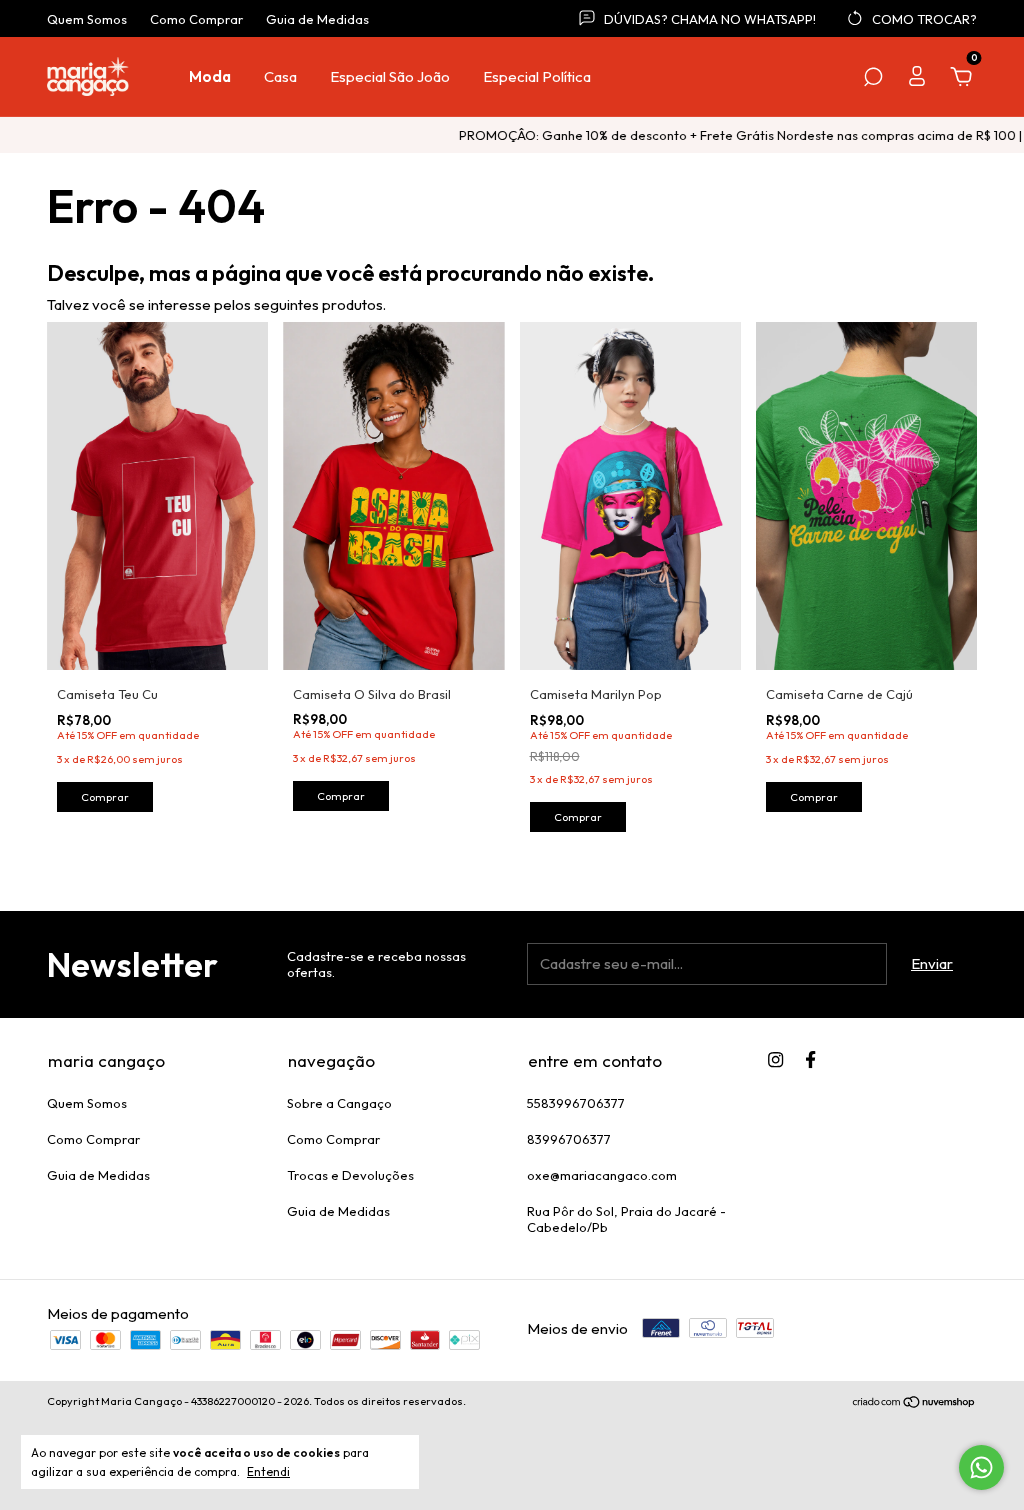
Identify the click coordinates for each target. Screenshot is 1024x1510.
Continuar (512, 307)
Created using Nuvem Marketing (512, 378)
